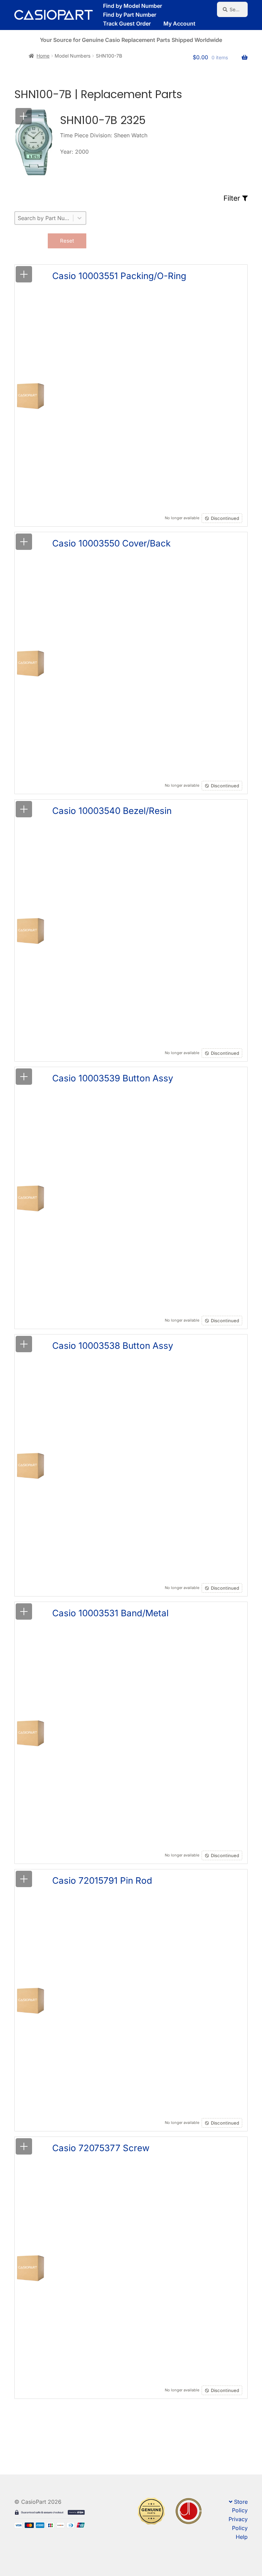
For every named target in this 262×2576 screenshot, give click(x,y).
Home (43, 56)
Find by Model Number (133, 6)
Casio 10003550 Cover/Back (111, 543)
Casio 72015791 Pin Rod (102, 1880)
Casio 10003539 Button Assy (113, 1078)
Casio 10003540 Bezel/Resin (112, 811)
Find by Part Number (130, 15)
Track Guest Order (127, 24)
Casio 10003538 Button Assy (113, 1346)
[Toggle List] (79, 218)
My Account (179, 24)
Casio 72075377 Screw (101, 2148)
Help (242, 2537)
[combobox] (44, 218)
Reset (67, 241)
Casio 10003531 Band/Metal (110, 1613)
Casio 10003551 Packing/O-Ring (119, 276)
